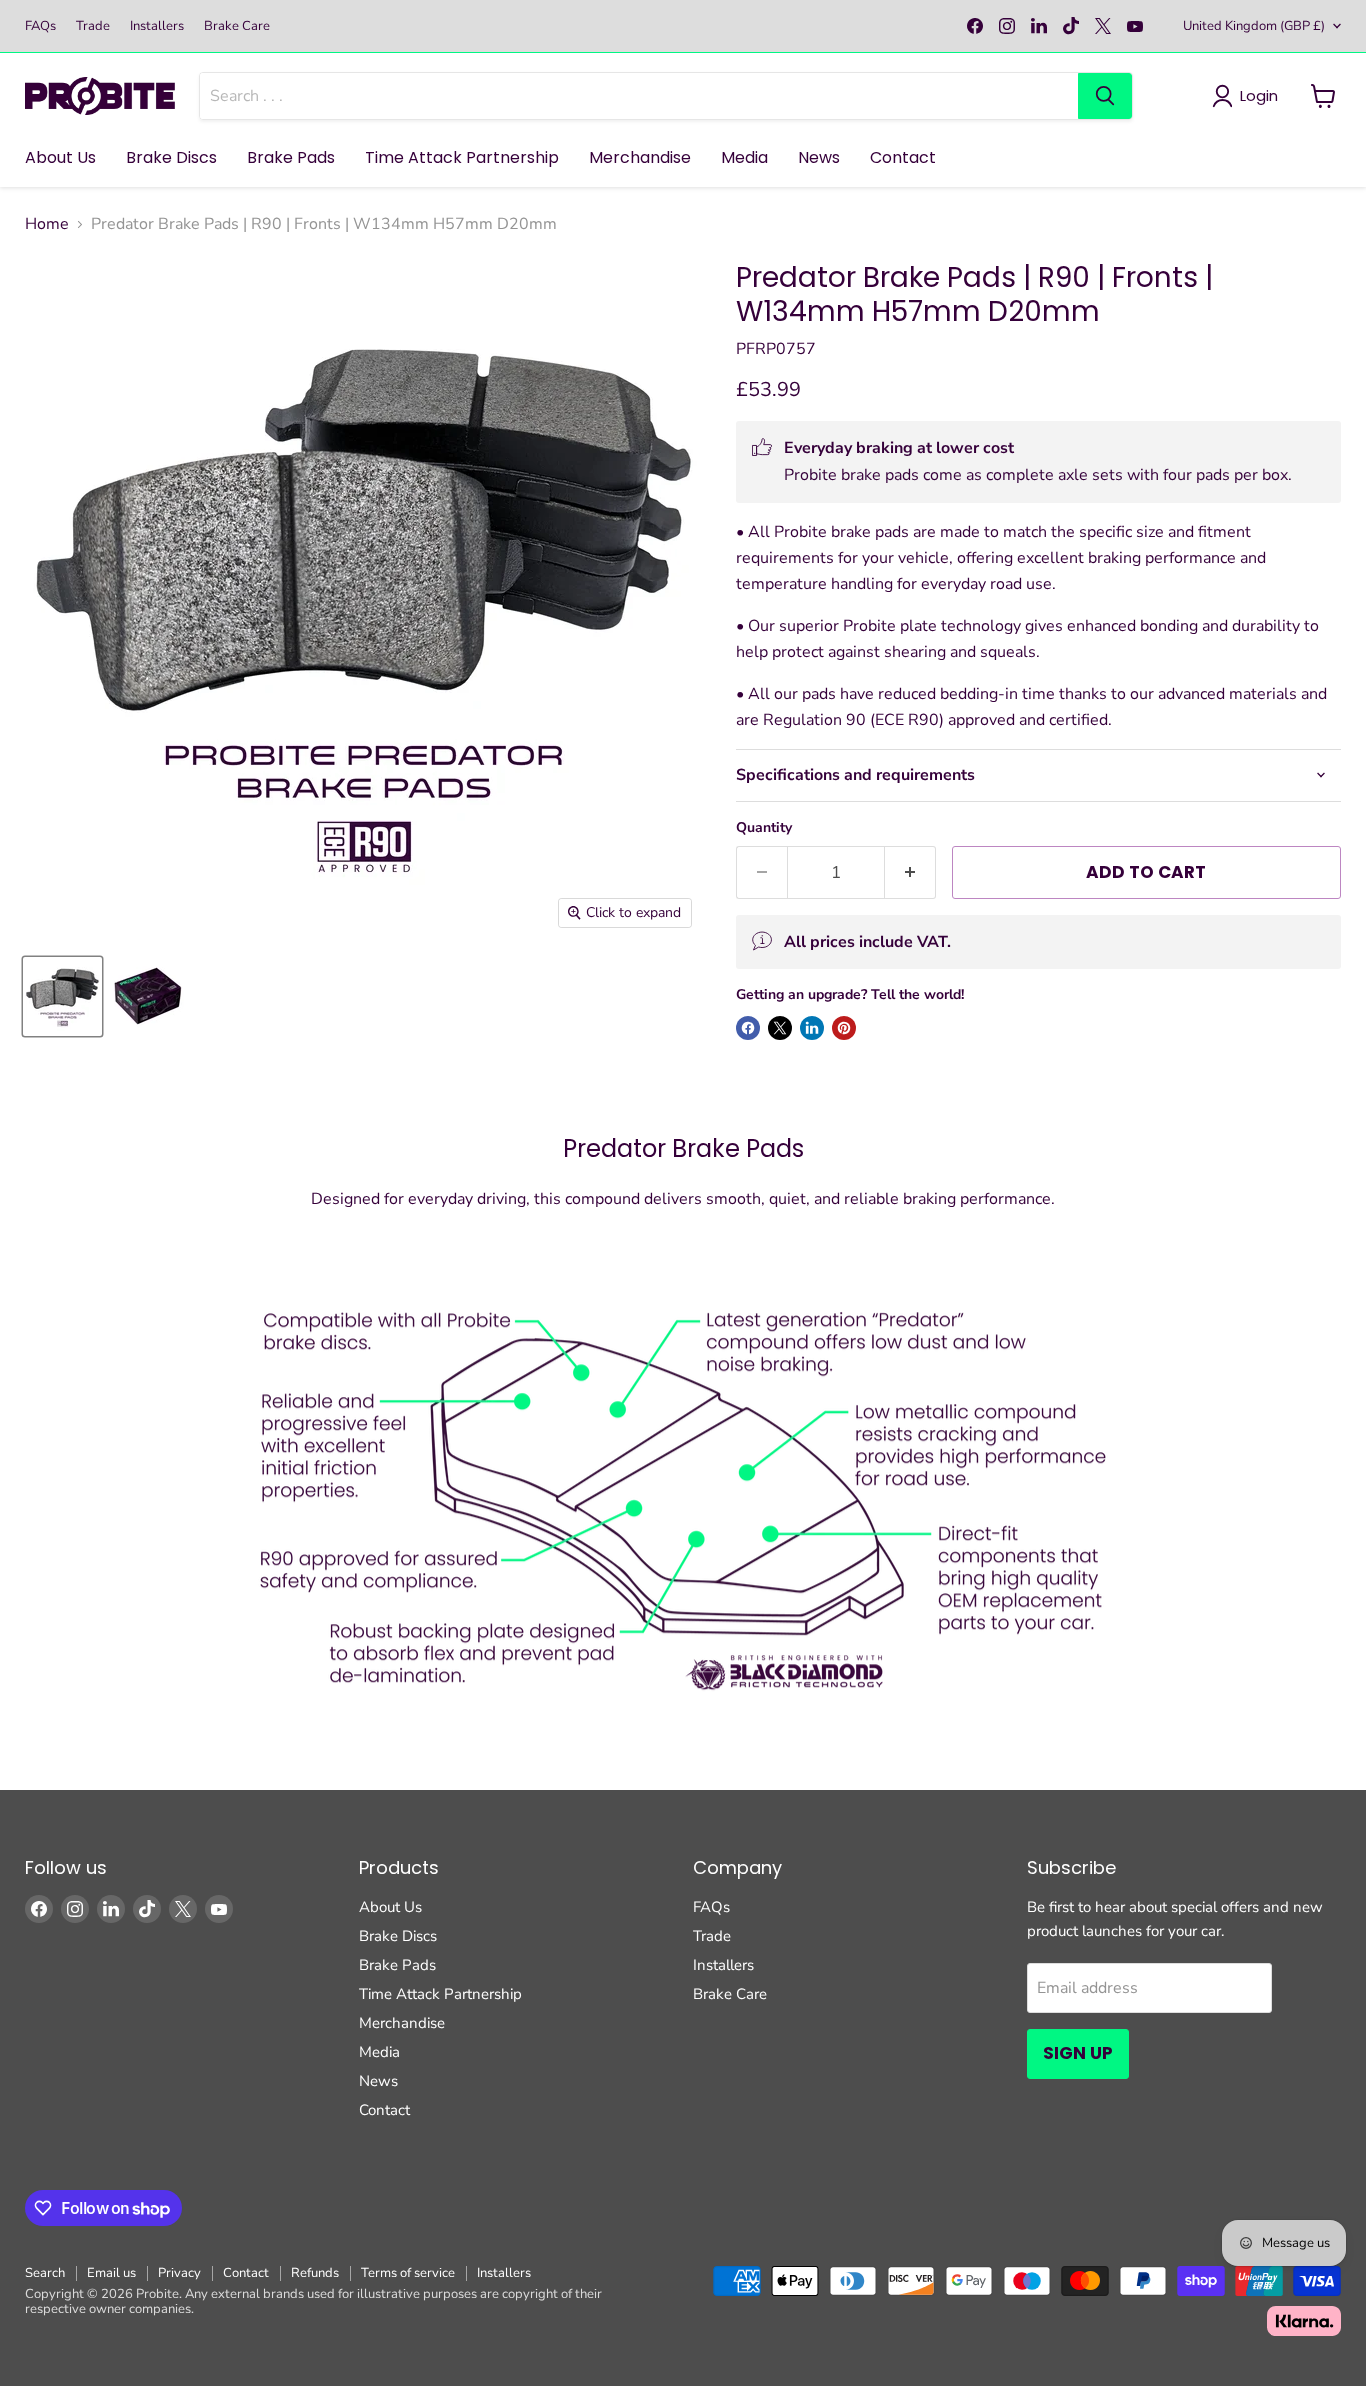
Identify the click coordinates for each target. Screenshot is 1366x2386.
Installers (157, 26)
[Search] (1105, 96)
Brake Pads (291, 157)
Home (47, 224)
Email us (111, 2273)
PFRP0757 (776, 349)
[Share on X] (780, 1028)
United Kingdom (1254, 26)
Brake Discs (171, 157)
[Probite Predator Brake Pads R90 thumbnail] (62, 996)
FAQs (40, 26)
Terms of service (408, 2273)
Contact (903, 157)
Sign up (1078, 2053)
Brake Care (237, 26)
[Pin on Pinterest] (844, 1028)
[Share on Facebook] (748, 1028)
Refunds (315, 2273)
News (819, 157)
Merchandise (640, 157)
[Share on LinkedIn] (812, 1028)
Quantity (764, 828)
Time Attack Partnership (462, 157)
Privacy (179, 2273)
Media (744, 157)
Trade (93, 26)
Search (45, 2273)
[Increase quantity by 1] (910, 873)
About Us (60, 157)
